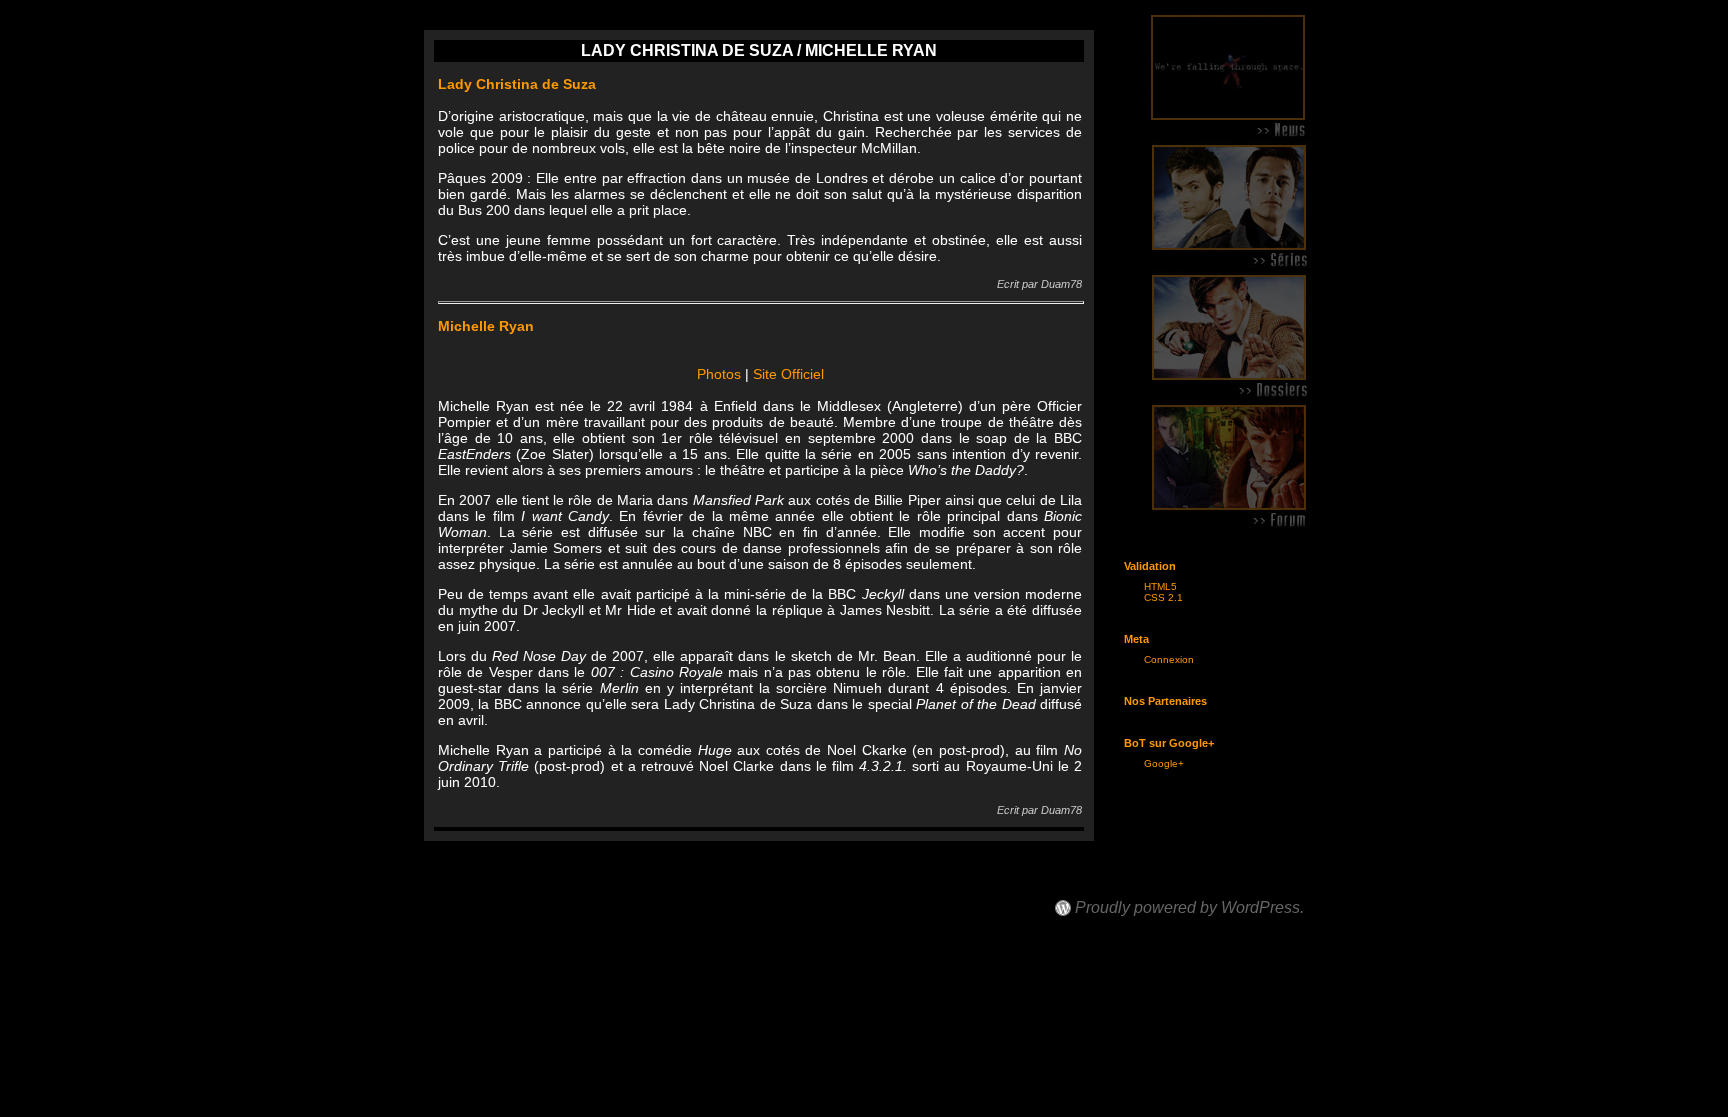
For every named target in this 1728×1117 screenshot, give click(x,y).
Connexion (1169, 659)
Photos (719, 374)
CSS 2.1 (1163, 597)
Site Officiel (788, 374)
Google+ (1164, 763)
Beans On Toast (1115, 889)
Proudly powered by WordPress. (1189, 908)
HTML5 (1160, 586)
